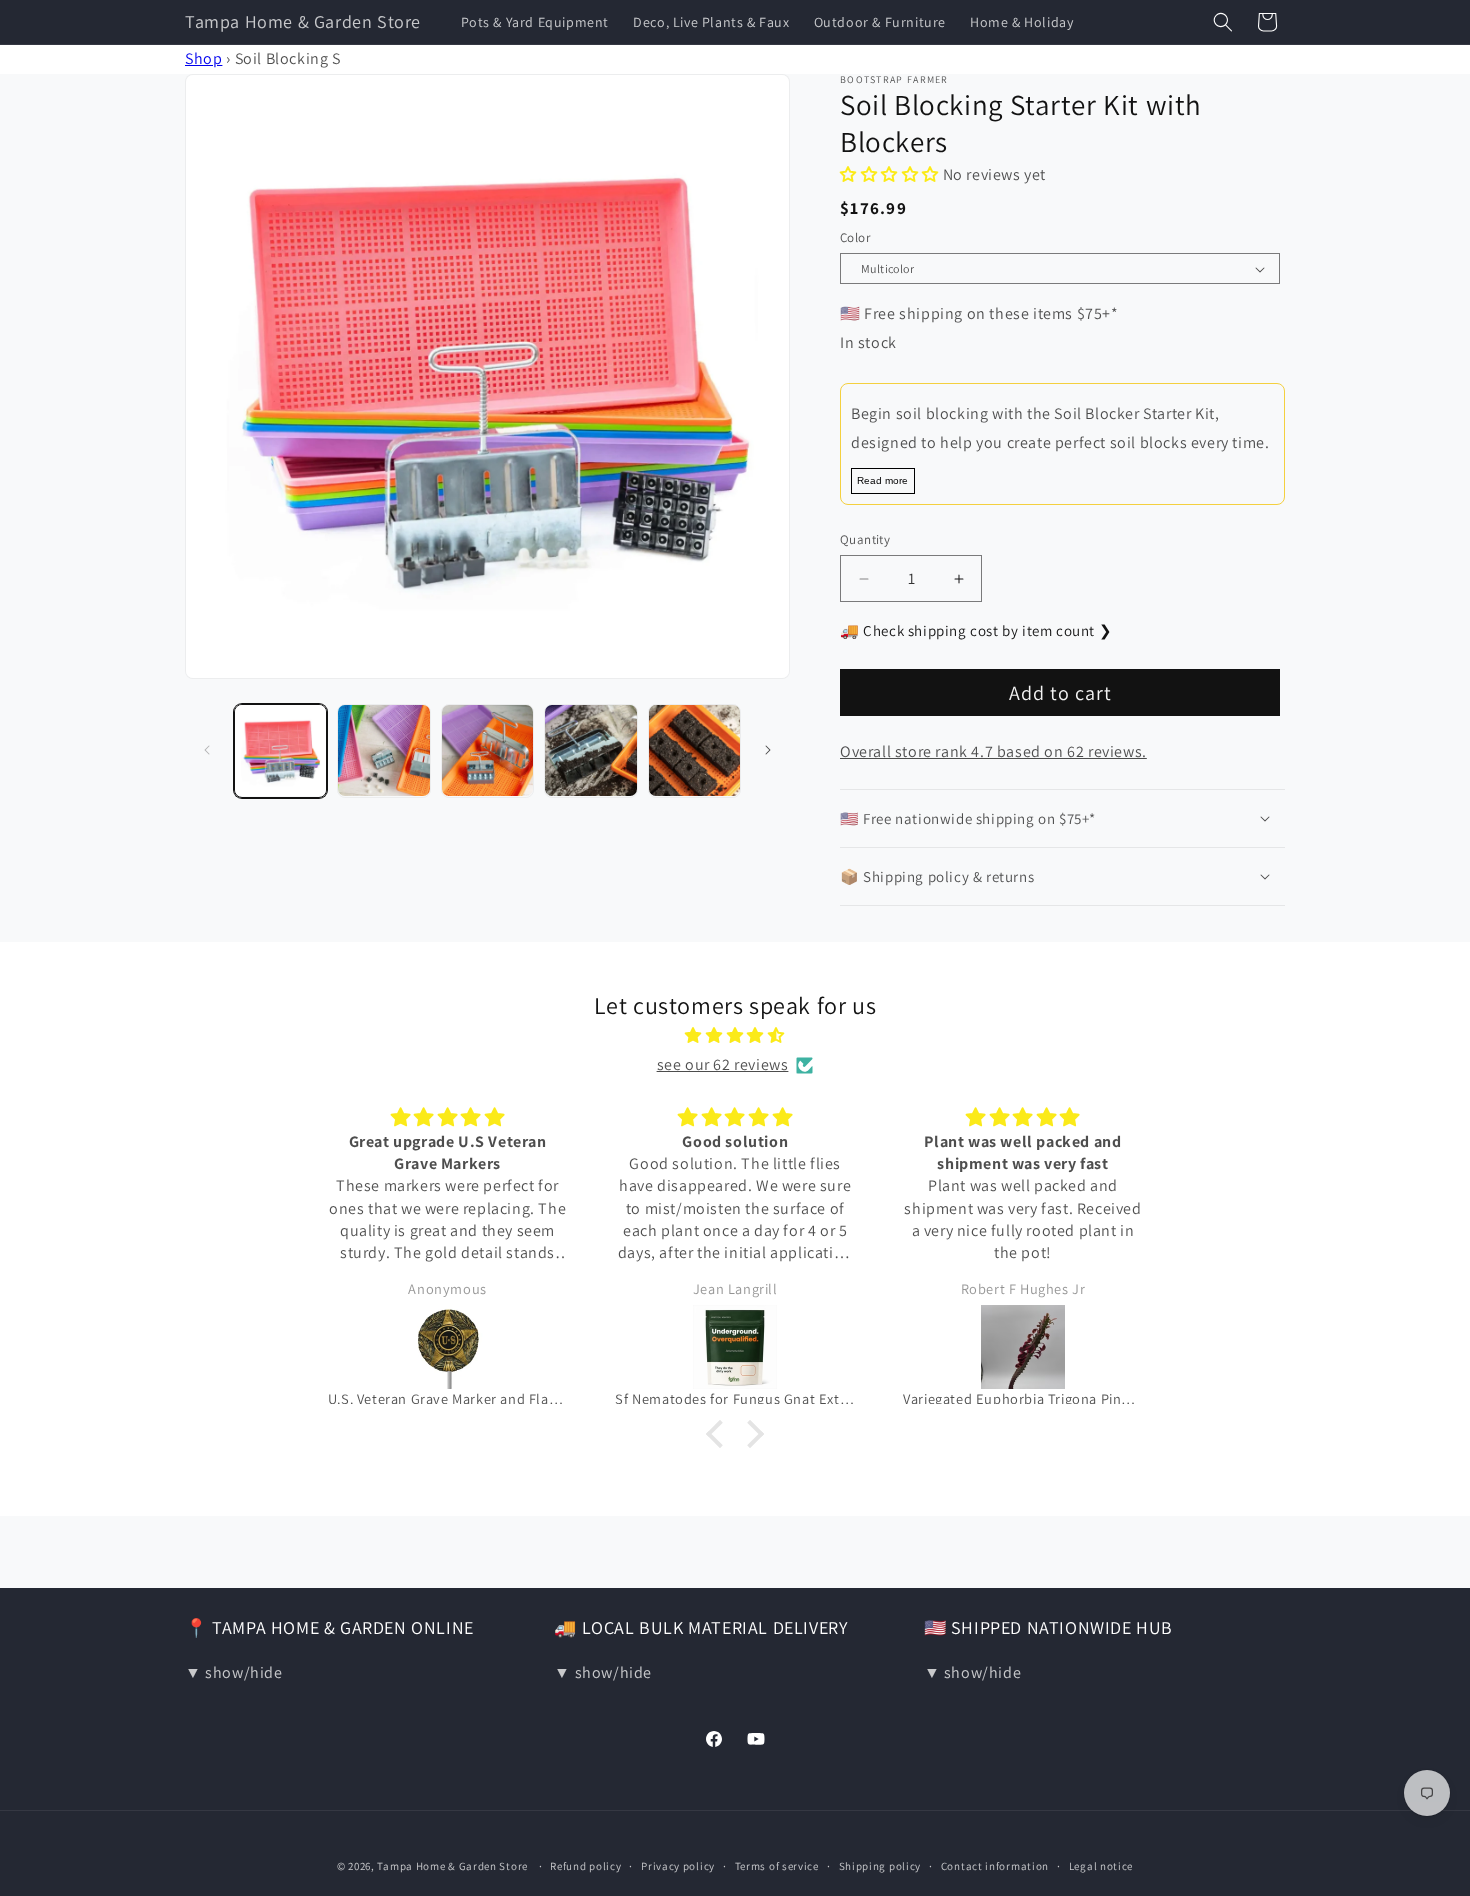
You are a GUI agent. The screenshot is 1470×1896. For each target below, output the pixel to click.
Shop (203, 58)
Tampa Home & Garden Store (452, 1866)
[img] (735, 1036)
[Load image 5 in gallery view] (694, 750)
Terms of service (777, 1866)
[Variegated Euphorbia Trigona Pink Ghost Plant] (1023, 1347)
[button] (1223, 22)
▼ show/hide (234, 1672)
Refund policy (585, 1866)
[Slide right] (768, 750)
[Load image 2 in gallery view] (383, 750)
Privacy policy (678, 1866)
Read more (882, 480)
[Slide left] (207, 750)
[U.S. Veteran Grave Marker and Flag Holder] (448, 1347)
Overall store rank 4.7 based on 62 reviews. (993, 751)
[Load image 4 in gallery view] (590, 750)
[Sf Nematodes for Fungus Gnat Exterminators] (735, 1347)
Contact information (995, 1866)
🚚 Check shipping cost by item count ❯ (976, 630)
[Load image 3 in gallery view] (487, 750)
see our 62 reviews (723, 1064)
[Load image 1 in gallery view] (280, 750)
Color (855, 237)
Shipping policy (880, 1866)
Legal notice (1101, 1866)
